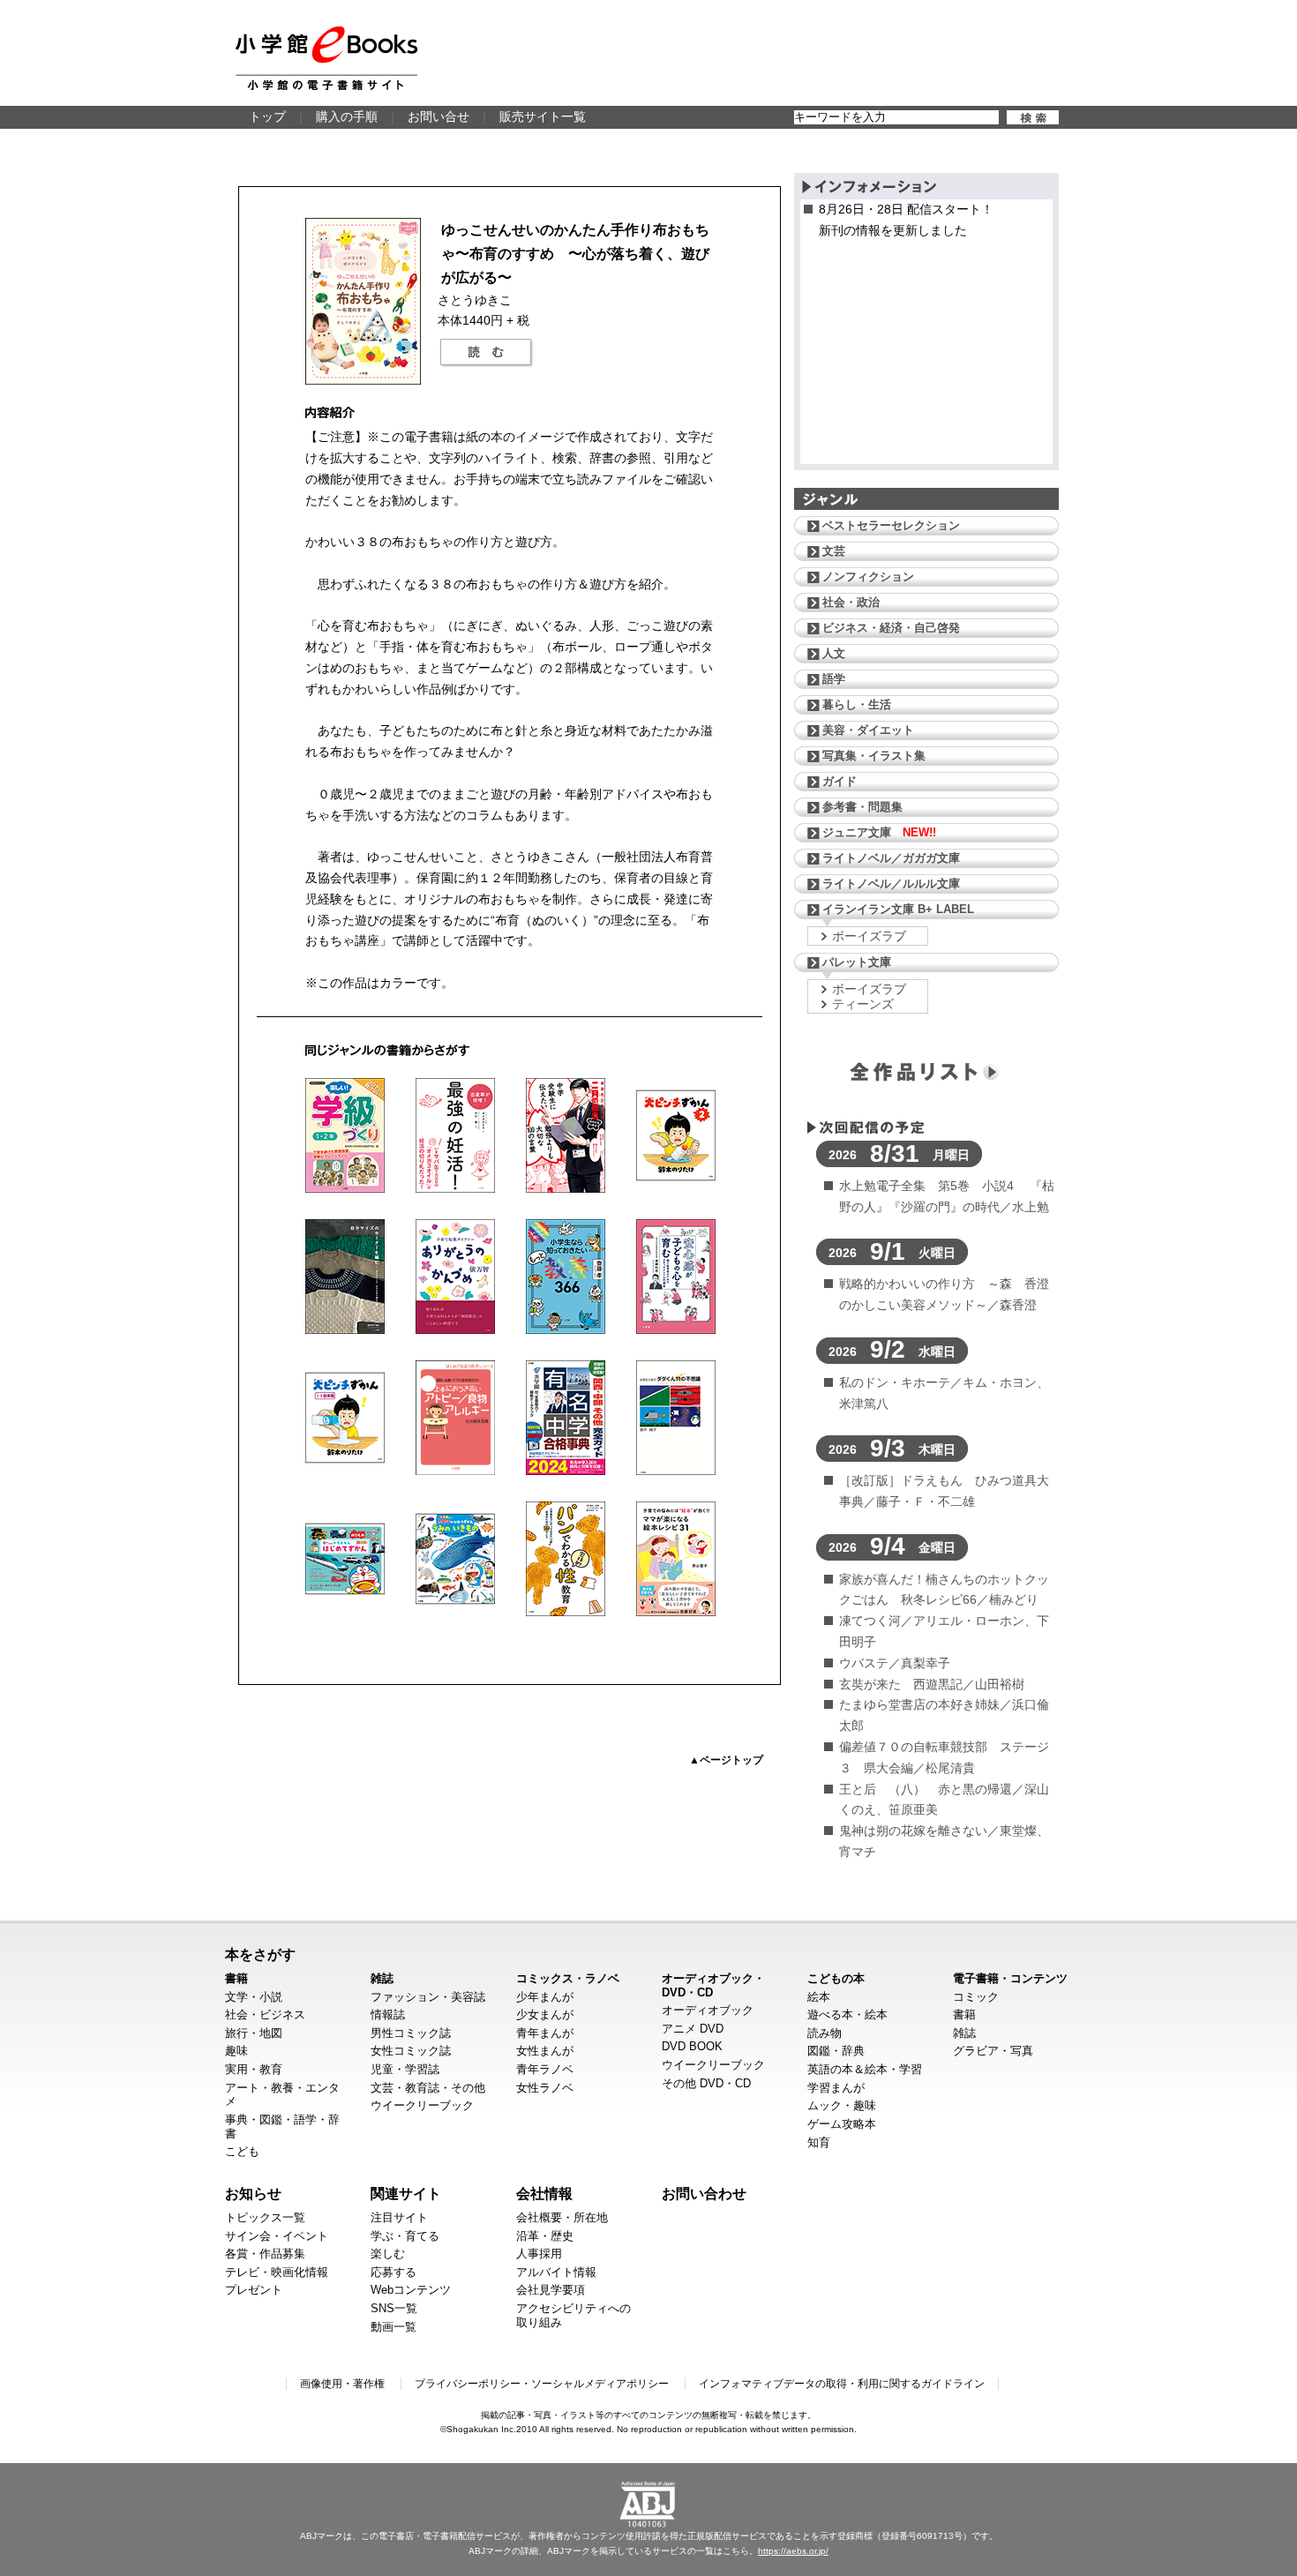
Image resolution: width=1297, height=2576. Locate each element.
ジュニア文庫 (879, 832)
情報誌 (388, 2014)
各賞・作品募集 (265, 2254)
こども (242, 2151)
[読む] (486, 353)
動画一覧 (394, 2327)
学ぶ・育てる (405, 2236)
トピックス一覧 (265, 2217)
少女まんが (545, 2014)
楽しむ (388, 2254)
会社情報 (544, 2193)
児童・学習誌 (405, 2069)
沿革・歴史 (545, 2236)
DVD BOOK (692, 2046)
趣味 (236, 2051)
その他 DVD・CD (706, 2083)
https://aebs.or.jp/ (793, 2551)
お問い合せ (439, 116)
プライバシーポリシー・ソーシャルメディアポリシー (542, 2384)
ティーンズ (863, 1004)
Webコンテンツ (411, 2290)
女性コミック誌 (411, 2051)
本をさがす (260, 1954)
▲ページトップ (726, 1760)
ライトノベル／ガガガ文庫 (891, 858)
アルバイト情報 (556, 2272)
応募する (394, 2272)
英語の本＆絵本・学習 (865, 2069)
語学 (834, 679)
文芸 (834, 551)
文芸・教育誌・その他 (428, 2088)
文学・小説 (254, 1997)
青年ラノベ (545, 2069)
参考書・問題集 (862, 807)
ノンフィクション (868, 577)
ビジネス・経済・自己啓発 (891, 628)
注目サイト (399, 2217)
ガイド (840, 781)
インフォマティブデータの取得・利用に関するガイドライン (842, 2384)
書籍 (236, 1978)
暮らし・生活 (857, 704)
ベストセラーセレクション (891, 525)
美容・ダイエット (868, 730)
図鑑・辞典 (836, 2051)
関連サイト (406, 2193)
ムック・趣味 (842, 2105)
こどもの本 (836, 1978)
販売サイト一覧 (543, 116)
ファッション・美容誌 (428, 1997)
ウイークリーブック (422, 2105)
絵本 (819, 1997)
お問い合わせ (704, 2193)
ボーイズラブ (869, 936)
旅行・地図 (254, 2033)
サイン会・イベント (277, 2236)
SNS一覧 (394, 2308)
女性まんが (545, 2051)
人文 (834, 653)
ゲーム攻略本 (842, 2124)
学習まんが (836, 2088)
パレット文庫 (857, 962)
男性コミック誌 (411, 2033)
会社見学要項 (551, 2290)
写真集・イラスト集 (874, 756)
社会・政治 (851, 602)
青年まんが (545, 2033)
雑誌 (382, 1978)
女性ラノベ (545, 2088)
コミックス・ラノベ (568, 1978)
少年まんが (545, 1997)
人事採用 (539, 2254)
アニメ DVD (693, 2029)
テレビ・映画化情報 (277, 2272)
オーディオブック (708, 2010)
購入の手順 (347, 116)
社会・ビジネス (265, 2014)
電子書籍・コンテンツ (1010, 1978)
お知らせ (253, 2193)
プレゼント (254, 2290)
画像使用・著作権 (342, 2384)
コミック (976, 1997)
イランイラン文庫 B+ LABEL (898, 909)
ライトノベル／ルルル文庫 (891, 884)
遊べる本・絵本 (847, 2014)
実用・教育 (254, 2069)
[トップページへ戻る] (326, 58)
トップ (267, 116)
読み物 (825, 2033)
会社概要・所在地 (562, 2217)
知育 (819, 2142)
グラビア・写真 (993, 2051)
